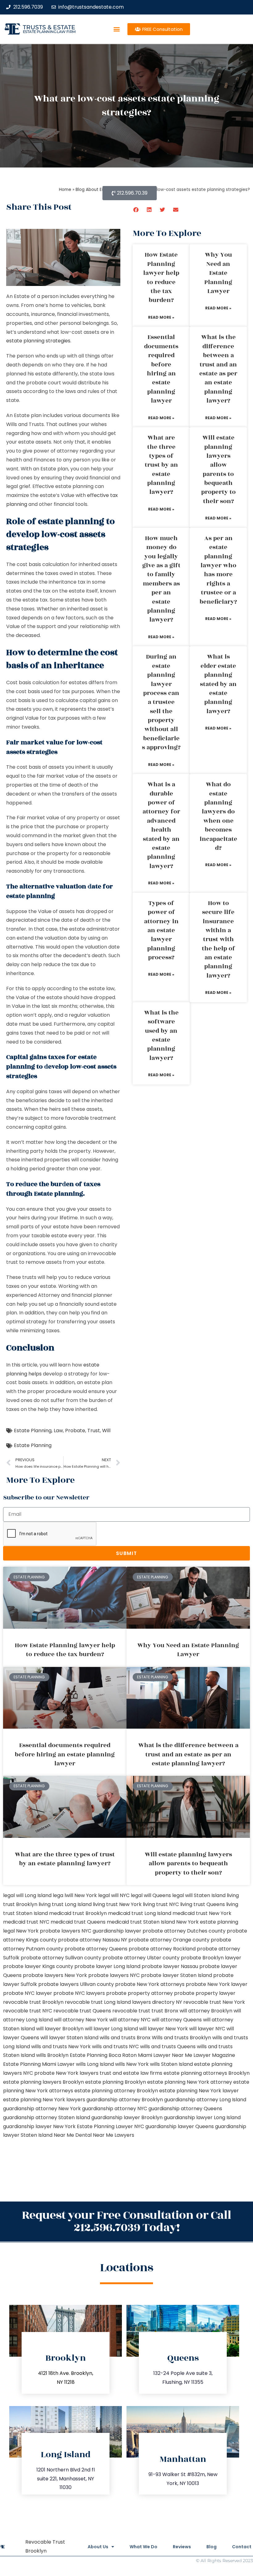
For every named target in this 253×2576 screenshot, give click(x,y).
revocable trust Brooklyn (33, 2002)
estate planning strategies (38, 341)
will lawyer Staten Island (69, 2038)
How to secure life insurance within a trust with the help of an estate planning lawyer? (218, 939)
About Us (98, 2547)
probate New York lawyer (217, 1984)
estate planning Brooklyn (116, 2082)
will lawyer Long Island (111, 2029)
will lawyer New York (164, 2029)
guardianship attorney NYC (115, 2109)
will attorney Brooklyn (206, 2011)
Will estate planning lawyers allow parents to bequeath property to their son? (218, 469)
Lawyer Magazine (214, 2055)
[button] (116, 29)
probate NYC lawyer (28, 1993)
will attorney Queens (177, 2020)
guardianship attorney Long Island (205, 2100)
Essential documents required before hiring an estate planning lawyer (161, 369)
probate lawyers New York (55, 1975)
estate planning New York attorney (190, 2082)
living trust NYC (161, 1904)
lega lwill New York (75, 1895)
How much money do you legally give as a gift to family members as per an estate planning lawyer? (161, 579)
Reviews (182, 2547)
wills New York (132, 2064)
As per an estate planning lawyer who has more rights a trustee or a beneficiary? (218, 570)
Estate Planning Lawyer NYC (110, 2126)
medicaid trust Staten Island (141, 1922)
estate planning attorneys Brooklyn (207, 2073)
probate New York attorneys (150, 1984)
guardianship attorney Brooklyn (125, 2100)
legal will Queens (151, 1895)
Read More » (161, 317)
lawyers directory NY (158, 2002)
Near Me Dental (73, 2135)
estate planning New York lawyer (199, 2091)
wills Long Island (95, 2064)
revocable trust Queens (82, 2011)
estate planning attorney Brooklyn (116, 2091)
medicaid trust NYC (26, 1922)
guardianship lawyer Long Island (202, 2117)
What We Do (143, 2547)
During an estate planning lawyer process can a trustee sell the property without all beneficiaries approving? (161, 702)
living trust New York (117, 1904)
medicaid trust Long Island (140, 1913)
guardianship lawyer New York (39, 2126)
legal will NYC (114, 1895)
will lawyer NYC (207, 2029)
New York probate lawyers (48, 1931)
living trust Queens (203, 1904)
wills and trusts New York (61, 2047)
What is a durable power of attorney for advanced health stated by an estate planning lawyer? (161, 825)
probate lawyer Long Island (107, 1966)
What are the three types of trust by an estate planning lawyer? (161, 465)
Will (106, 1431)
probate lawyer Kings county (38, 1966)
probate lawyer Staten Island (176, 1975)
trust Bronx (165, 2011)
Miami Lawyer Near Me (165, 2055)
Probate (75, 1431)
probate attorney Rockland (162, 1949)
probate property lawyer (205, 1993)
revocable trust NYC (28, 2011)
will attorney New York (81, 2020)
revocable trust (131, 2011)
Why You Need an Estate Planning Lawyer (218, 273)
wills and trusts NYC (115, 2047)
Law (58, 1431)
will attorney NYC (130, 2020)
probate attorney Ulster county (141, 1958)
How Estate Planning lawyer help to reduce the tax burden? (161, 277)
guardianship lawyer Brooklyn (127, 2117)
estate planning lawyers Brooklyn (44, 2082)
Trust (94, 1431)
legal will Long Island (27, 1895)
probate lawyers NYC (114, 1975)
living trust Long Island (65, 1904)
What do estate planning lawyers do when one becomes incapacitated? (218, 816)
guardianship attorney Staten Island (47, 2117)
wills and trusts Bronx (125, 2038)
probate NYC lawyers (79, 1993)
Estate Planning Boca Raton (103, 2055)
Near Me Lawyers (114, 2135)
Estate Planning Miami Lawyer (39, 2064)
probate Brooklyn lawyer (211, 1958)
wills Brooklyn (52, 2055)
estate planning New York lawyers (44, 2100)
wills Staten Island (171, 2064)
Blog (212, 2547)
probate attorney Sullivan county (61, 1958)
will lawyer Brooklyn (60, 2029)
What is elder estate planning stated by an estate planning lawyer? (218, 684)
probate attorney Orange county (169, 1940)
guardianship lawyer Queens (180, 2126)
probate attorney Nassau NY (93, 1940)
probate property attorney (139, 1993)
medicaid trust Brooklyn (78, 1913)
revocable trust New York (214, 2002)
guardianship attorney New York (42, 2109)
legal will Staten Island (199, 1895)
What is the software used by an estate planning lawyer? (161, 1035)
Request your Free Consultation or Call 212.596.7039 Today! (126, 2221)
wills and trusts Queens (168, 2047)
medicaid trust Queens (78, 1922)
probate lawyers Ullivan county (76, 1984)
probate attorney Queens (96, 1949)
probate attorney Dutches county (184, 1931)
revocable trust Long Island (98, 2002)
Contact (242, 2547)
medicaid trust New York (202, 1913)
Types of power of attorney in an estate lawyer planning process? (161, 930)
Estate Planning (33, 1431)
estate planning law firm (49, 32)
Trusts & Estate (49, 27)
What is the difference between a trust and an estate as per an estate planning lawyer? (218, 369)
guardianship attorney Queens (185, 2109)
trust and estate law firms (131, 2073)
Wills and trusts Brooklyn (181, 2038)
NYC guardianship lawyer (111, 1931)
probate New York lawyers (66, 2073)
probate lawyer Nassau (170, 1966)
